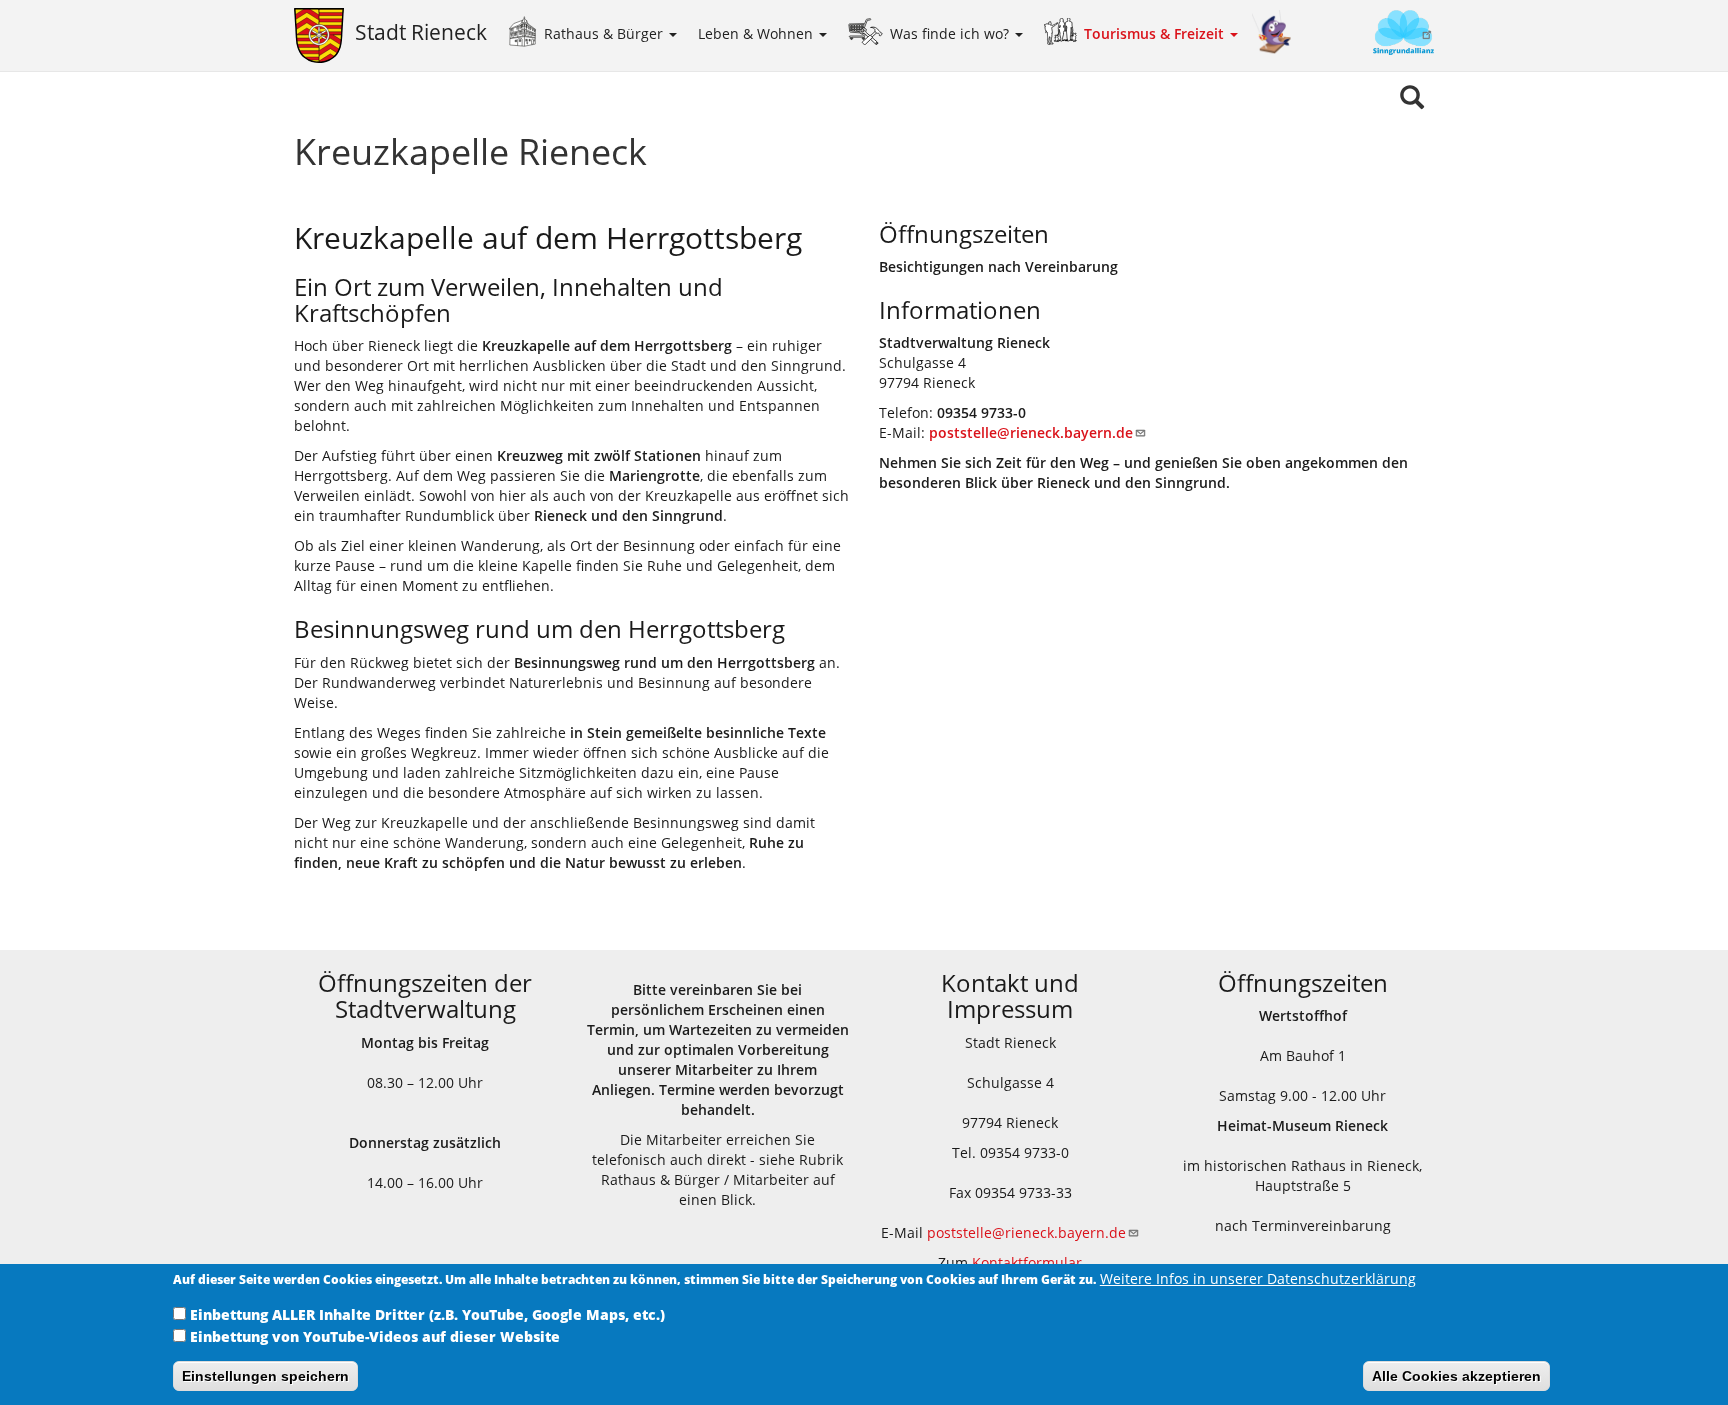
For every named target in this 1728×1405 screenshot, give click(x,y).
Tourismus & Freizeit (1156, 33)
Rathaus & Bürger (605, 33)
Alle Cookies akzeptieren (1456, 1376)
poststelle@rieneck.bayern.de (1026, 1232)
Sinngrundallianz (1362, 34)
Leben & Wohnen (757, 33)
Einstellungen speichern (265, 1376)
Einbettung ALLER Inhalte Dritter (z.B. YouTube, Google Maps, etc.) (427, 1314)
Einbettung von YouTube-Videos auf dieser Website (375, 1336)
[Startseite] (324, 35)
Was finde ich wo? (951, 33)
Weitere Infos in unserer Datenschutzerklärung (1258, 1278)
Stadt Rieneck (421, 32)
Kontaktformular (1027, 1262)
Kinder (1272, 32)
